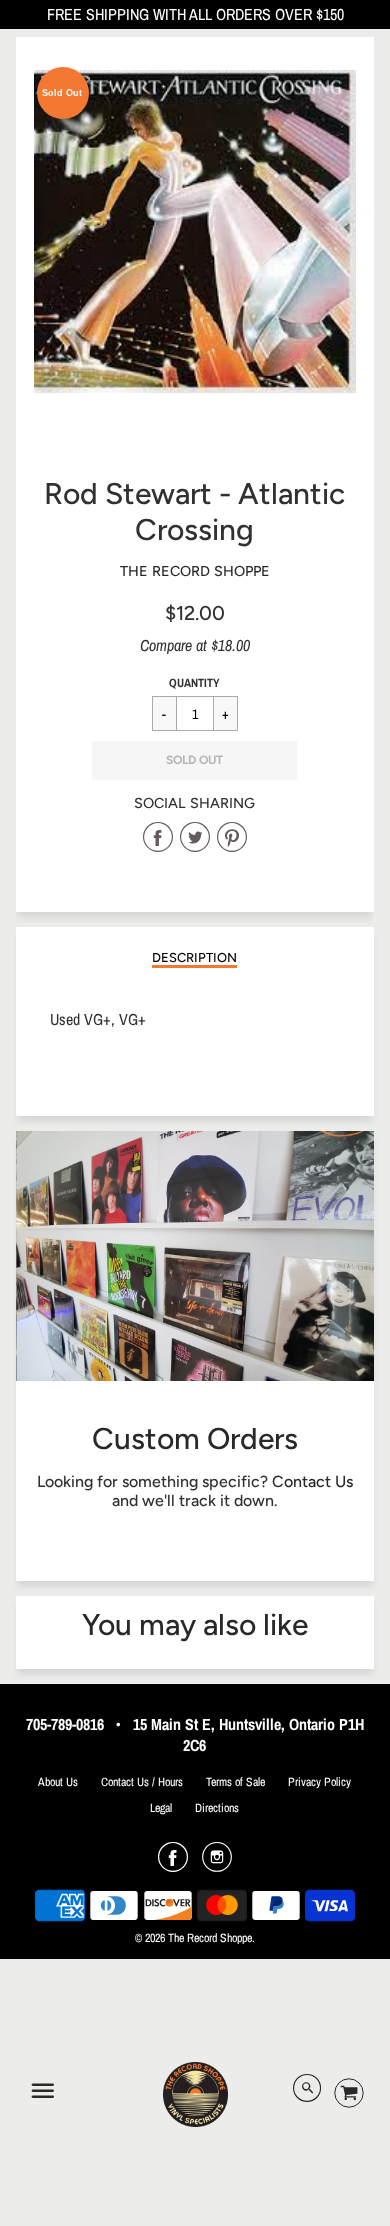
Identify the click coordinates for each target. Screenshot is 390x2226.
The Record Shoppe (195, 571)
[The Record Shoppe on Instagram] (217, 1864)
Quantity (194, 683)
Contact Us (312, 1481)
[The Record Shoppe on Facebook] (173, 1864)
